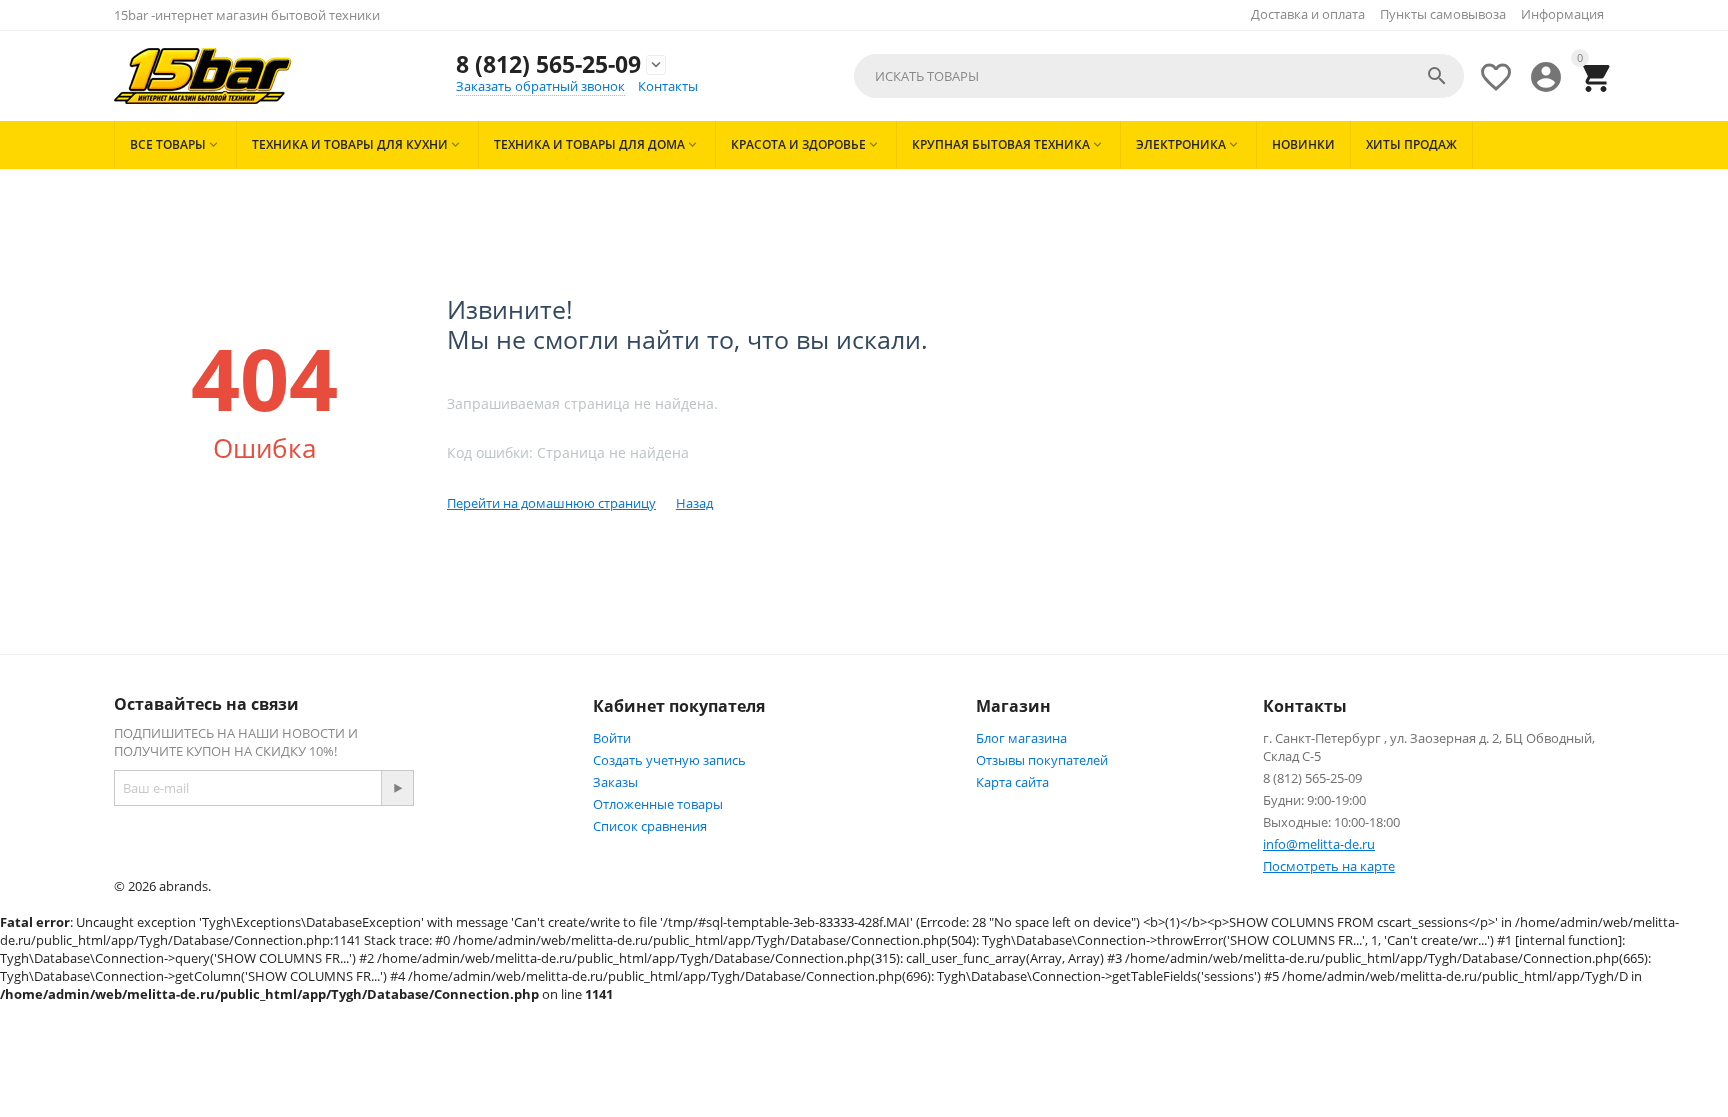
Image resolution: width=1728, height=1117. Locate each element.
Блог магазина (1021, 738)
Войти (612, 738)
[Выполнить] (397, 788)
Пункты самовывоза (1443, 14)
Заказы (615, 782)
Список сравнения (650, 826)
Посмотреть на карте (1329, 866)
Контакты (668, 86)
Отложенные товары (658, 804)
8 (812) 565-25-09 (548, 64)
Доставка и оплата (1308, 14)
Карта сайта (1012, 782)
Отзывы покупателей (1042, 760)
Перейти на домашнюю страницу (551, 503)
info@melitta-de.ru (1319, 844)
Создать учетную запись (669, 760)
